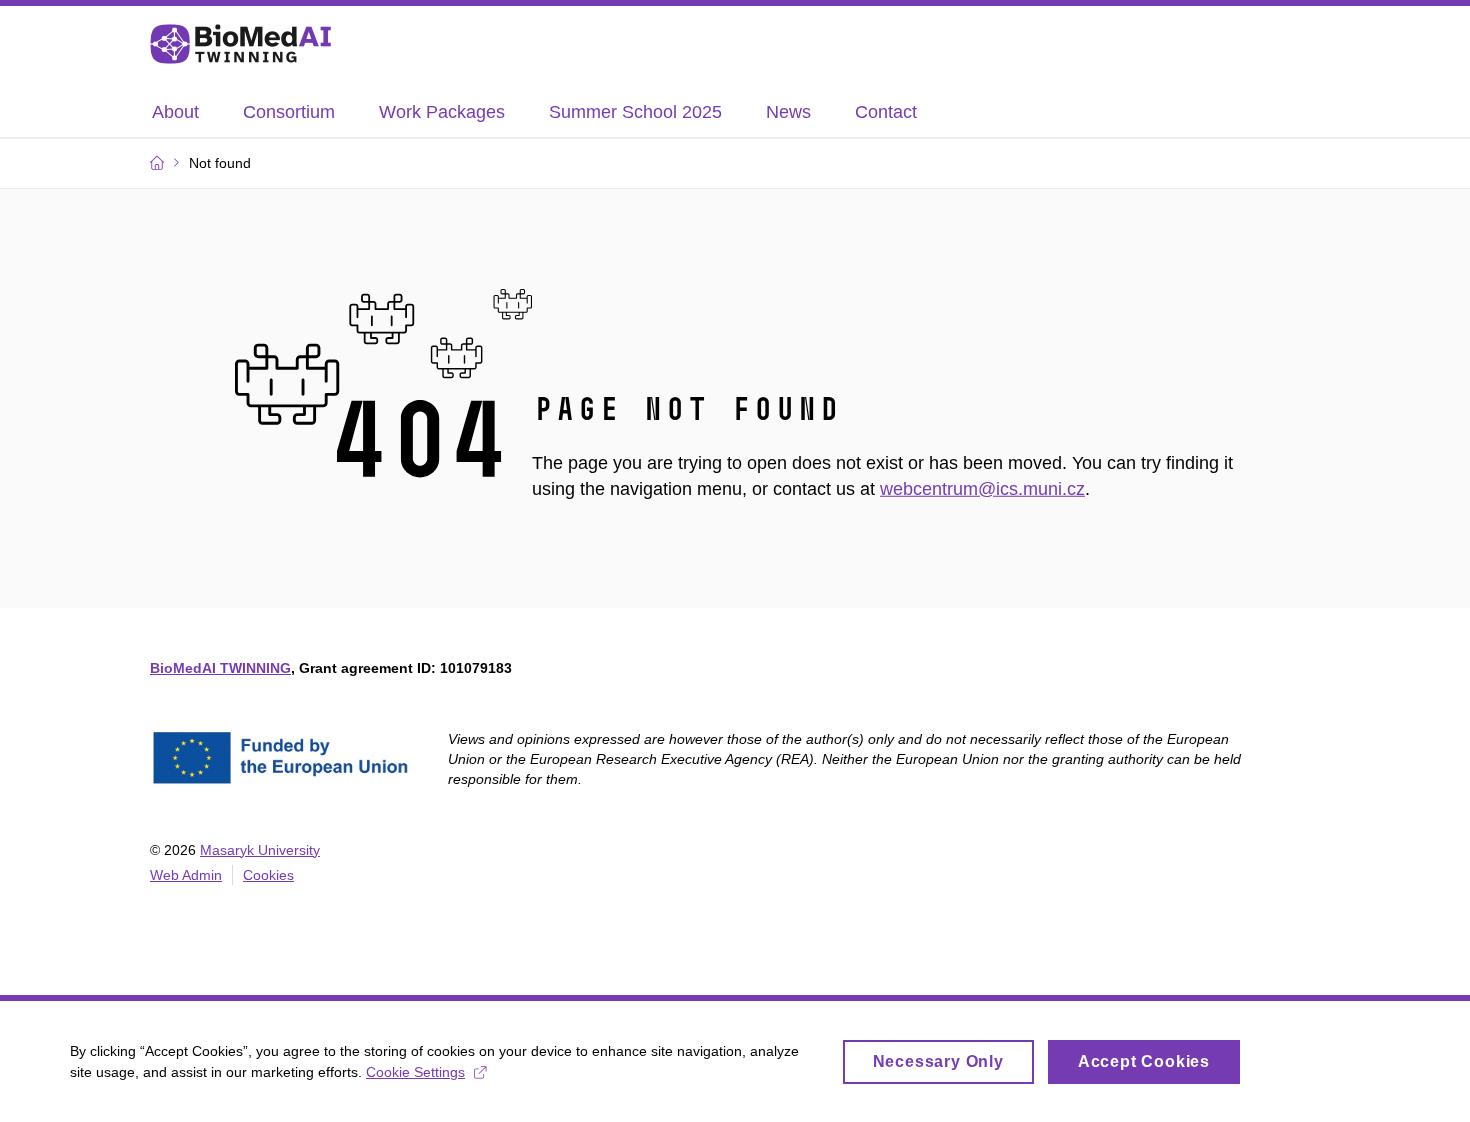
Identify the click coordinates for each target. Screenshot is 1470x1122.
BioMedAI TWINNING (220, 668)
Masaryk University (260, 850)
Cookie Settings (415, 1072)
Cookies (268, 875)
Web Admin (186, 875)
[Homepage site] (241, 44)
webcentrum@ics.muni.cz (982, 489)
